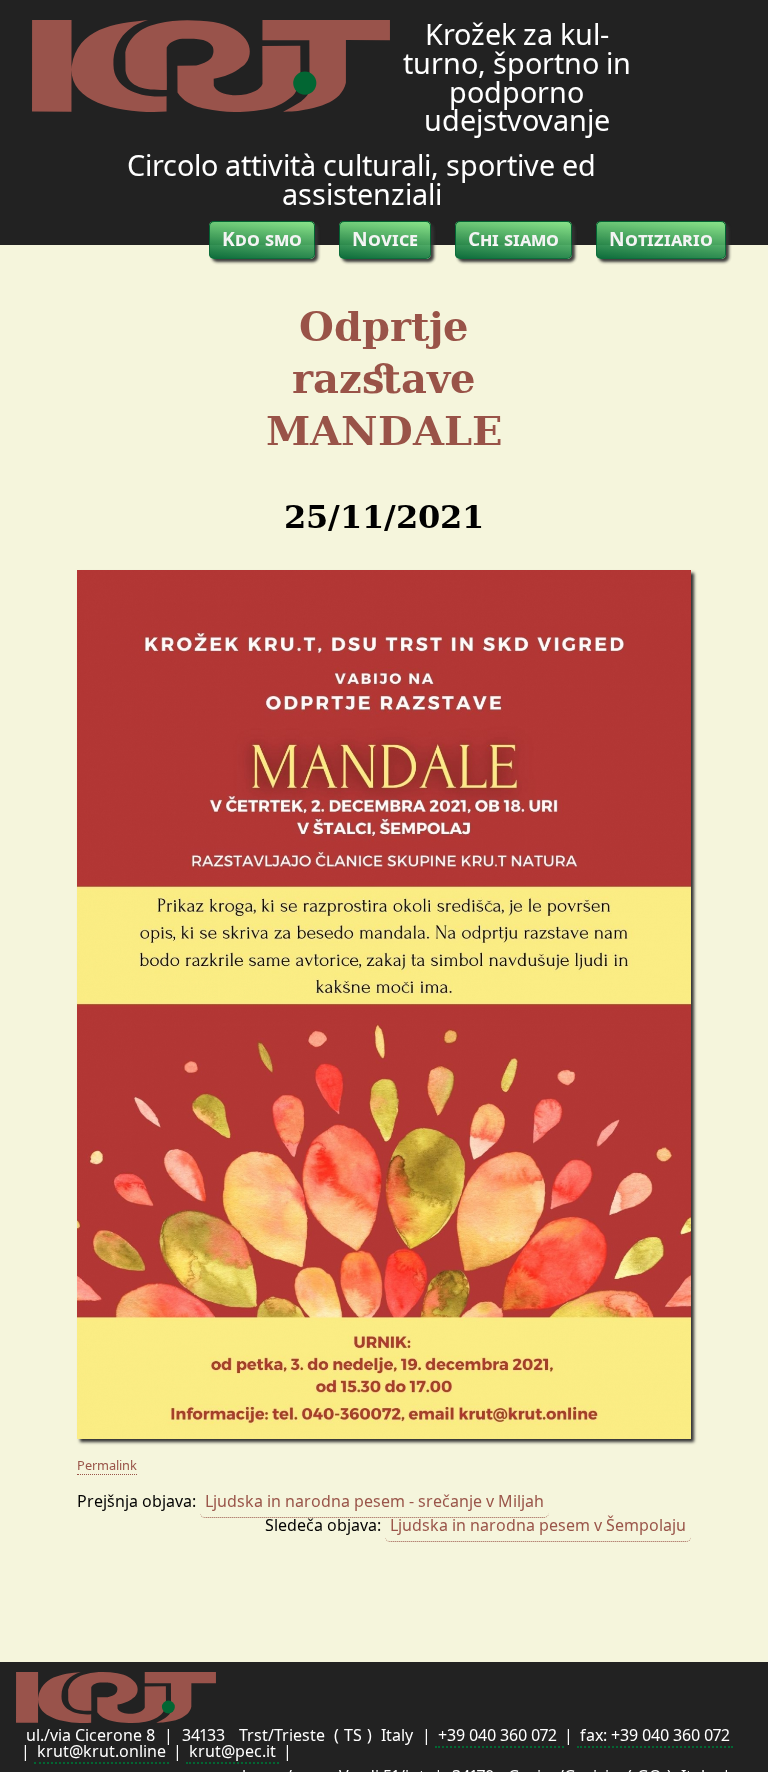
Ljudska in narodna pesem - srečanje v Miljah (374, 1501)
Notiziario (661, 238)
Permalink (107, 1465)
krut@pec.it (232, 1751)
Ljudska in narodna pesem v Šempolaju (538, 1525)
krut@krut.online (101, 1751)
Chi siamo (513, 238)
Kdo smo (262, 238)
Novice (385, 238)
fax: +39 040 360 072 (655, 1735)
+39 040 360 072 (499, 1735)
